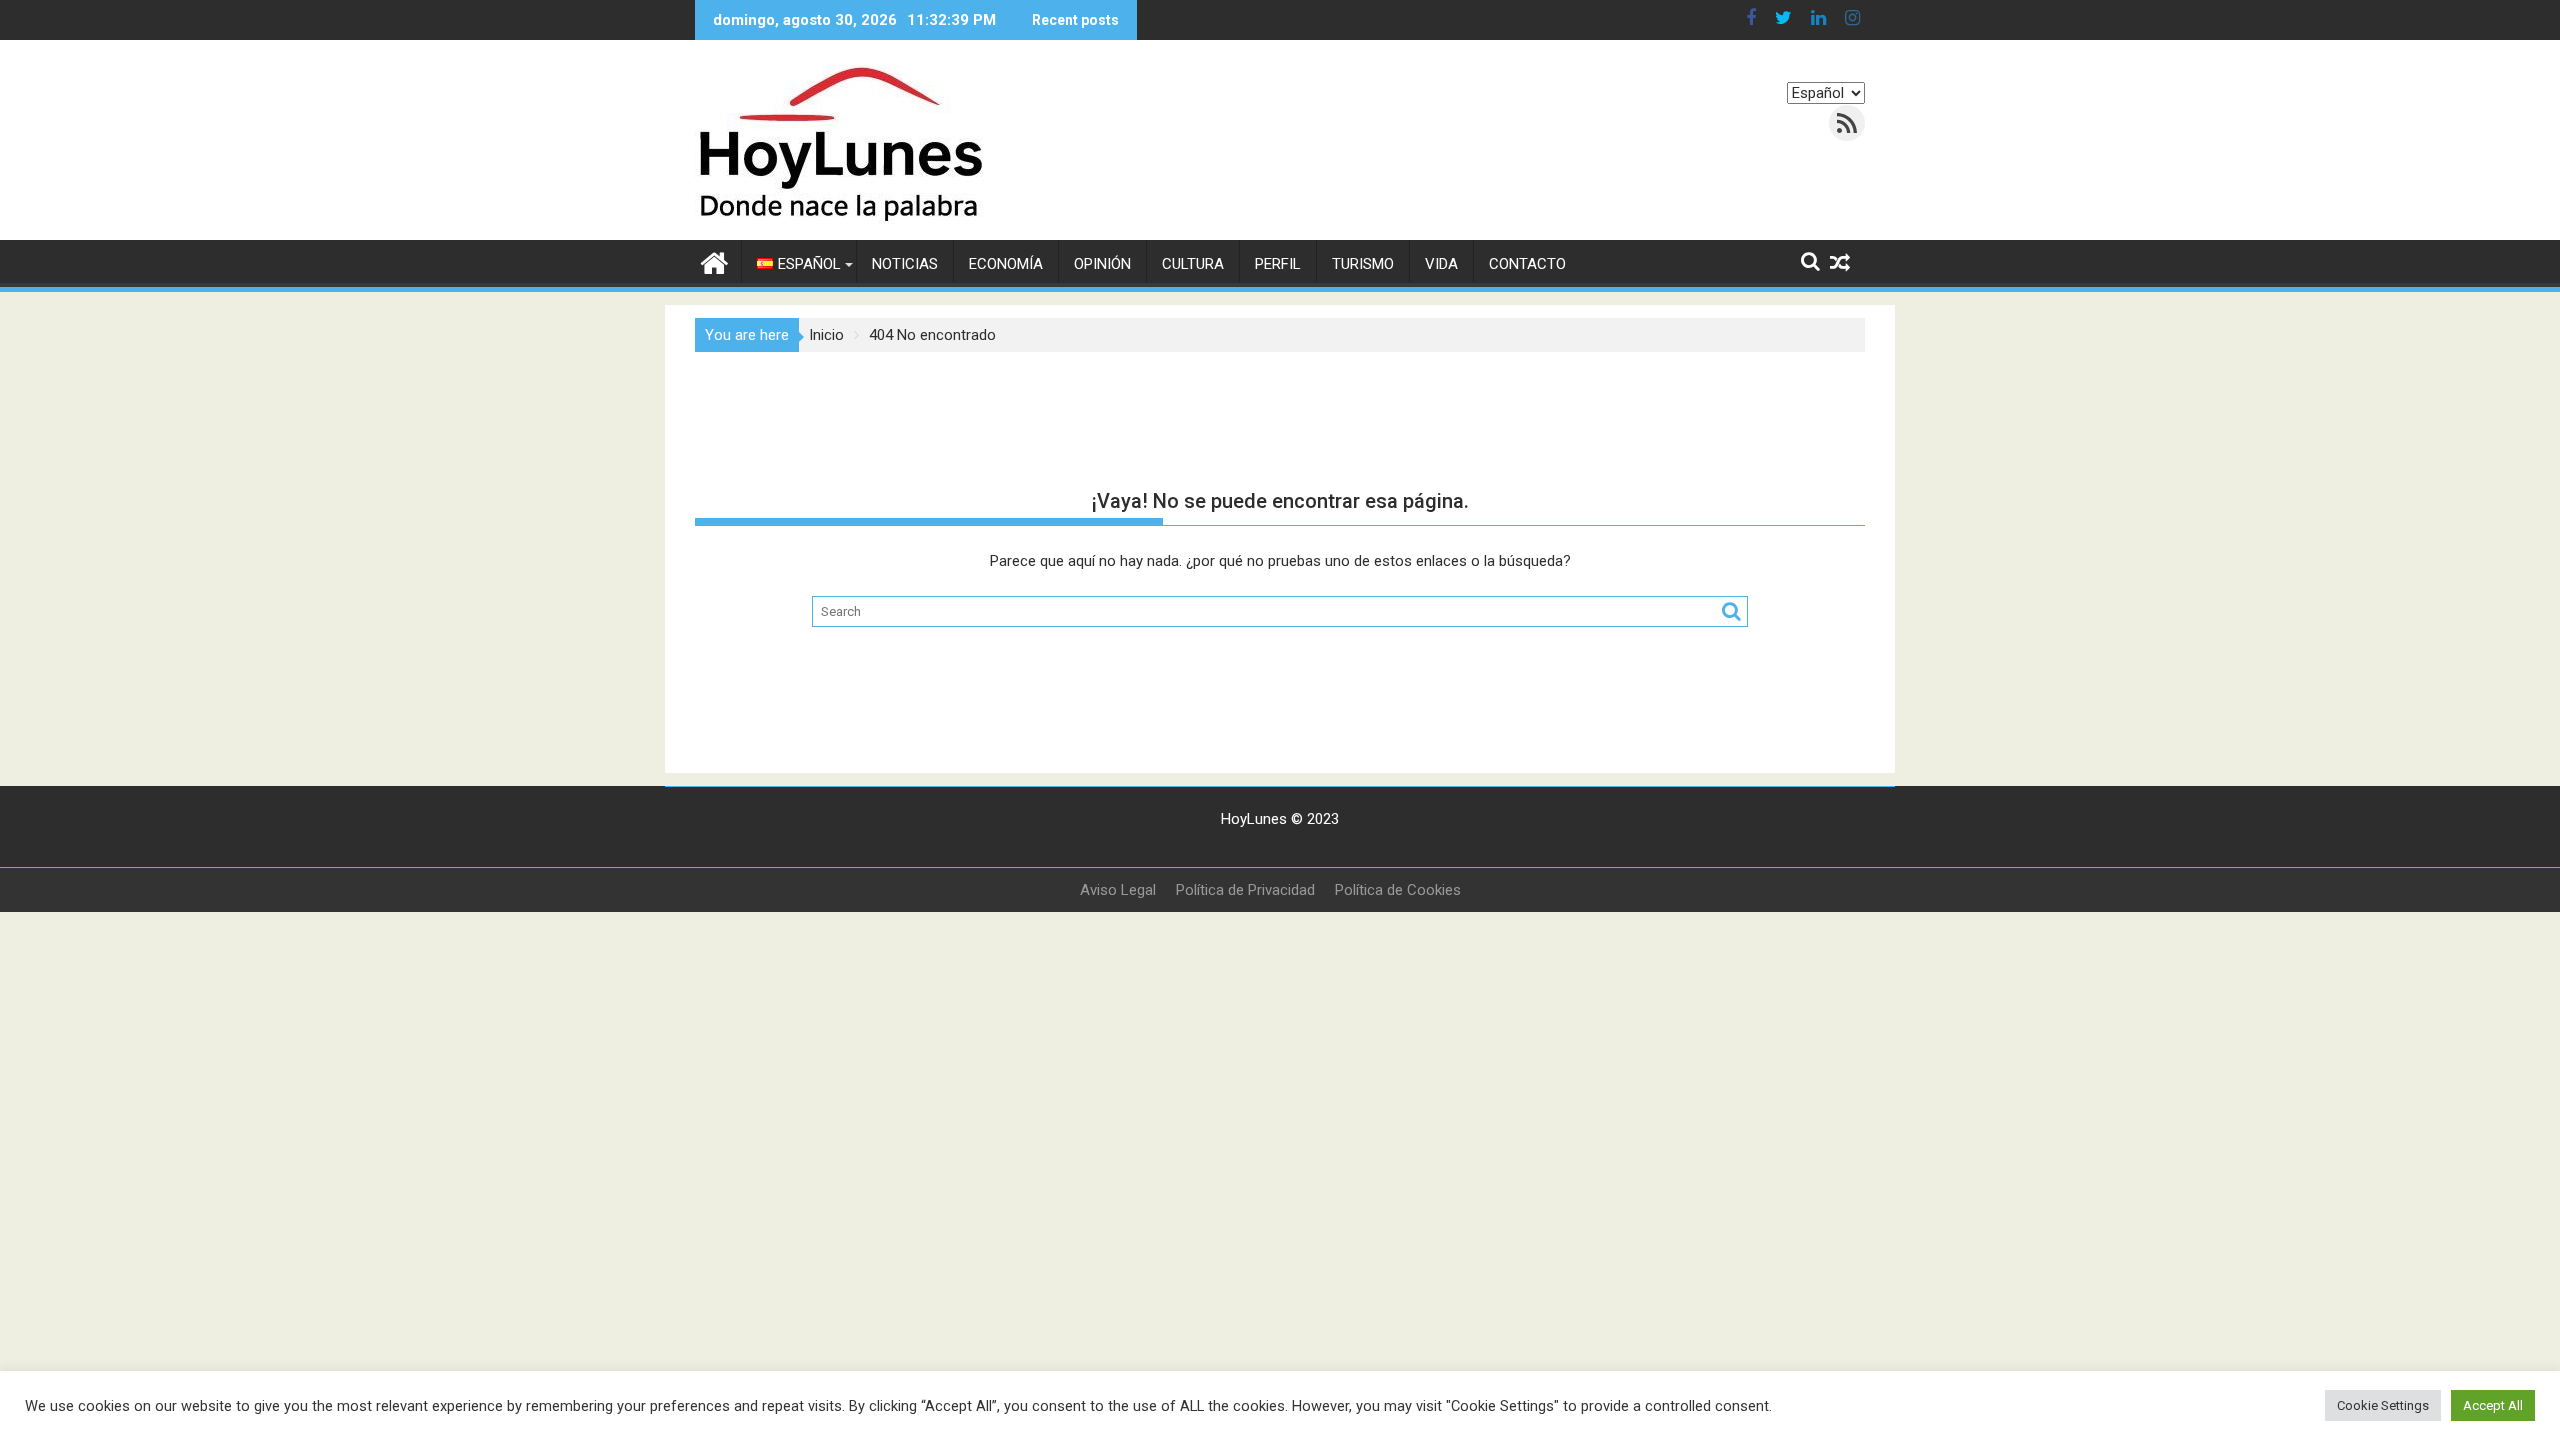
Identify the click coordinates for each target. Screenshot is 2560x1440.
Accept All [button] (2493, 1405)
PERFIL (1278, 264)
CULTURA (1193, 264)
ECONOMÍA (1006, 264)
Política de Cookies (1398, 890)
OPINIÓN (1102, 264)
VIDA (1441, 264)
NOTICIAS (905, 264)
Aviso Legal (1118, 890)
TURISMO (1363, 264)
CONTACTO (1527, 264)
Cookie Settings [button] (2383, 1405)
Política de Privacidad (1245, 890)
